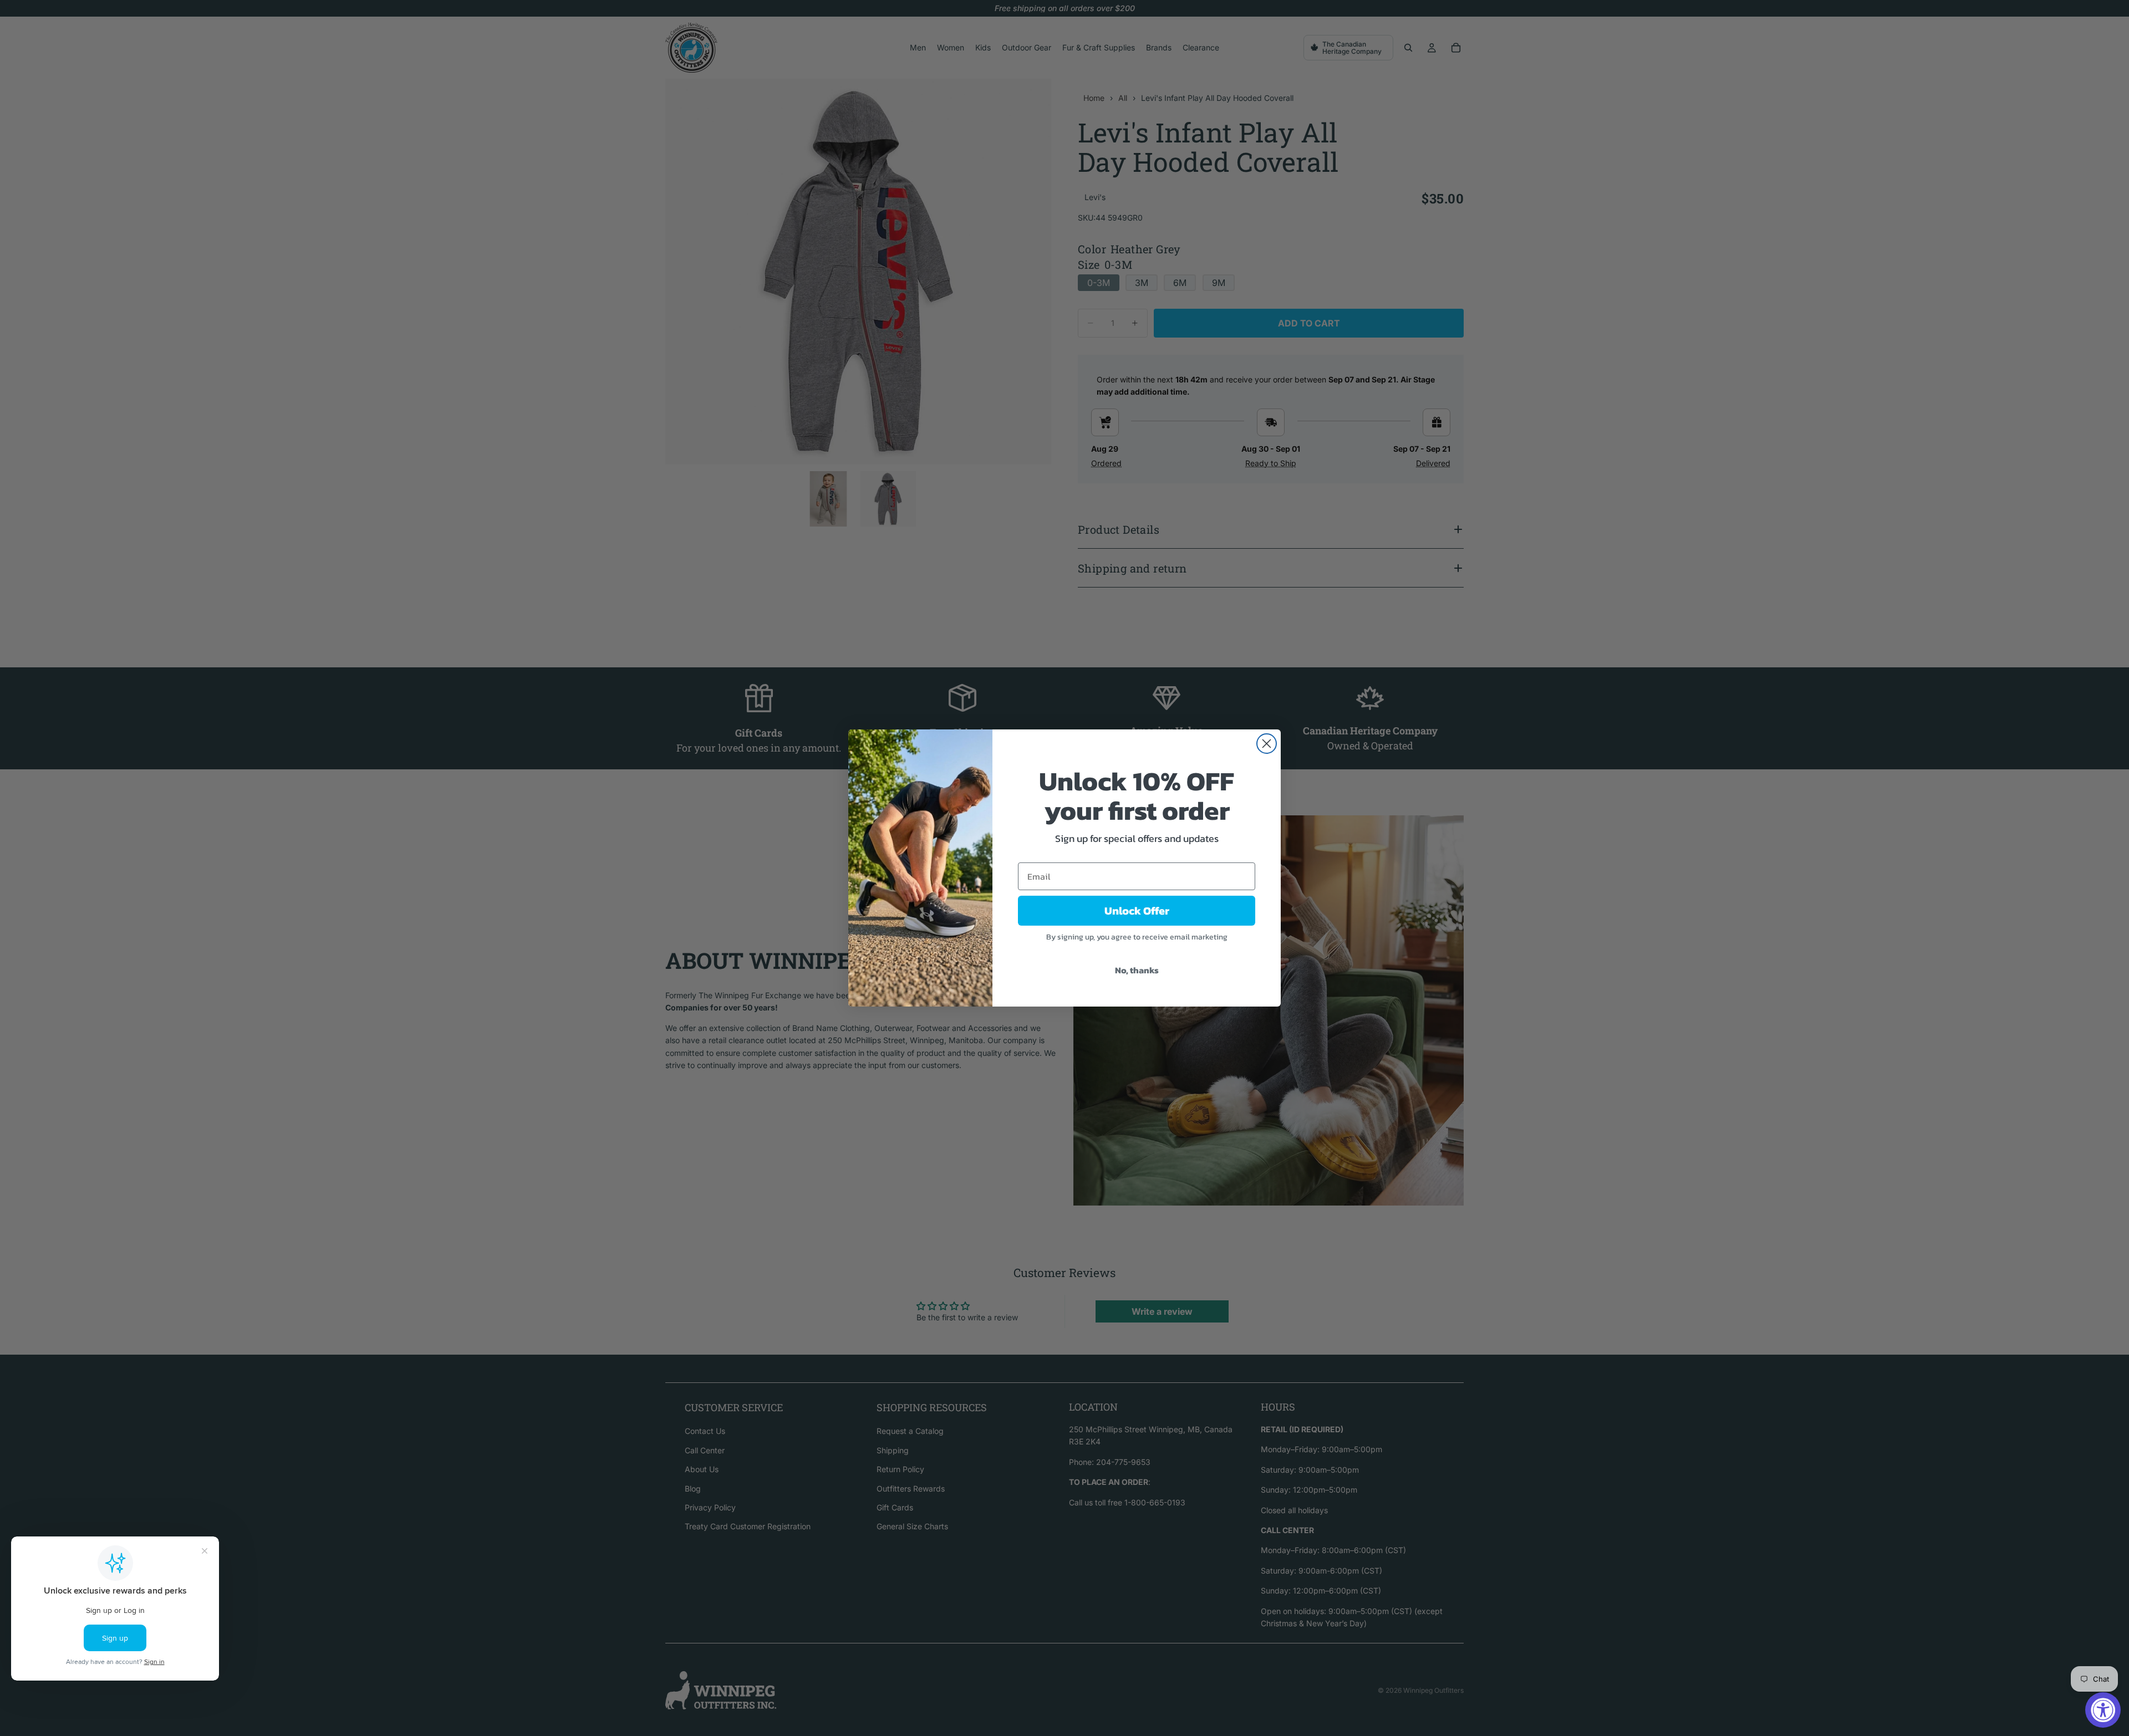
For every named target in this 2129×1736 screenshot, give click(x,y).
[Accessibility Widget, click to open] (2103, 1710)
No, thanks (1137, 970)
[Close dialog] (1267, 744)
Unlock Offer (1137, 911)
